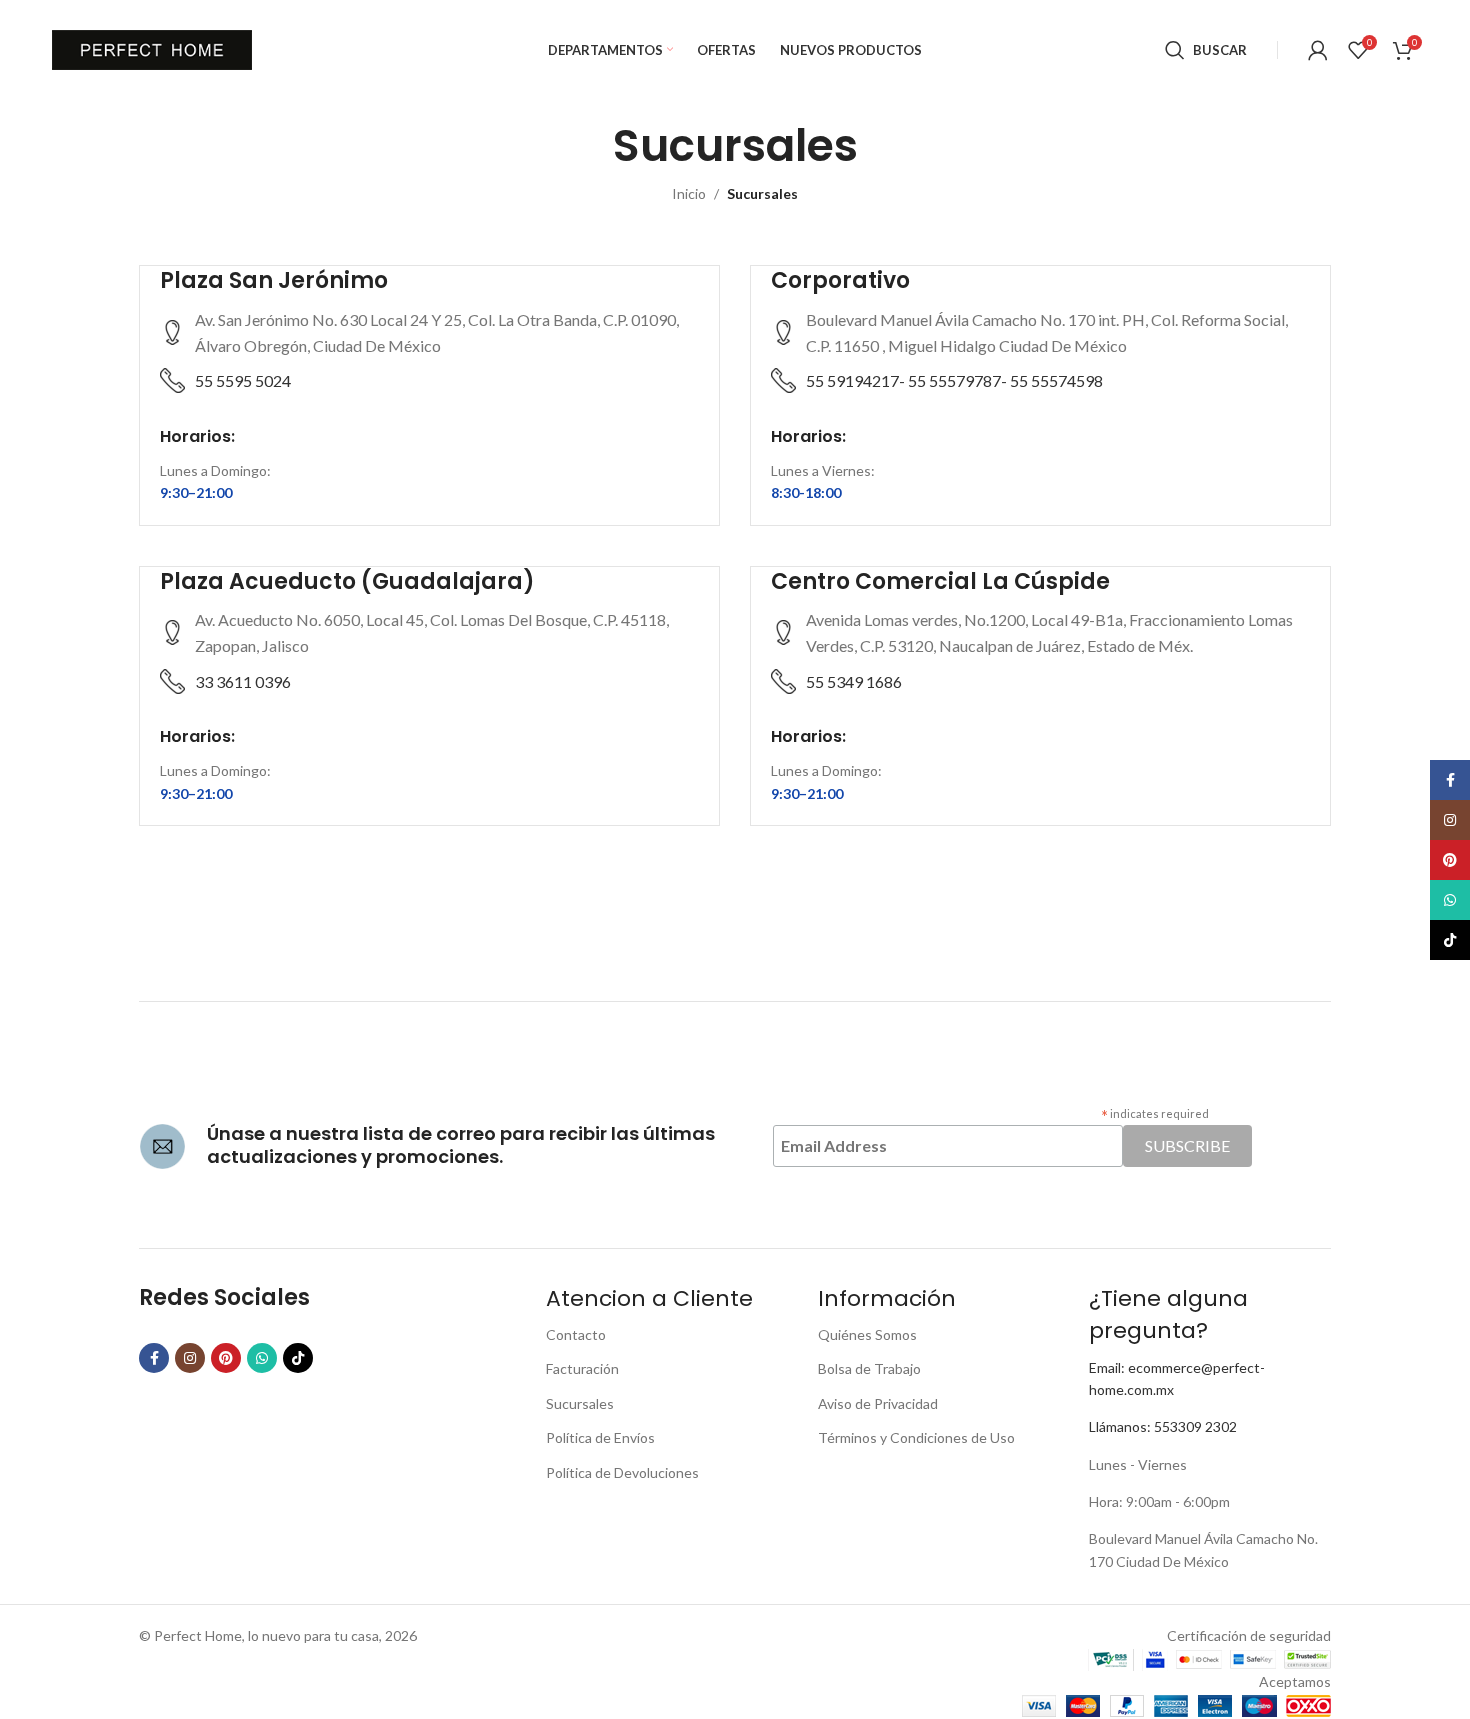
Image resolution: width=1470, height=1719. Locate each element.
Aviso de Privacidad (878, 1403)
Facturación (582, 1368)
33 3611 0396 (243, 681)
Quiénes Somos (867, 1334)
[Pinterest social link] (226, 1358)
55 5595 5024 (243, 380)
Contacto (576, 1334)
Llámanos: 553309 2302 (1163, 1426)
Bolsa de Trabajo (869, 1368)
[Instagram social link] (190, 1358)
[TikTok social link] (298, 1358)
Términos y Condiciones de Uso (916, 1437)
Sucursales (580, 1403)
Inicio (689, 193)
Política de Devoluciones (622, 1472)
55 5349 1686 (854, 681)
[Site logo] (152, 48)
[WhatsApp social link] (262, 1358)
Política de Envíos (600, 1437)
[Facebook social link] (154, 1358)
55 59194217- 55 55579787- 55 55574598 (954, 380)
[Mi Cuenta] (1318, 50)
